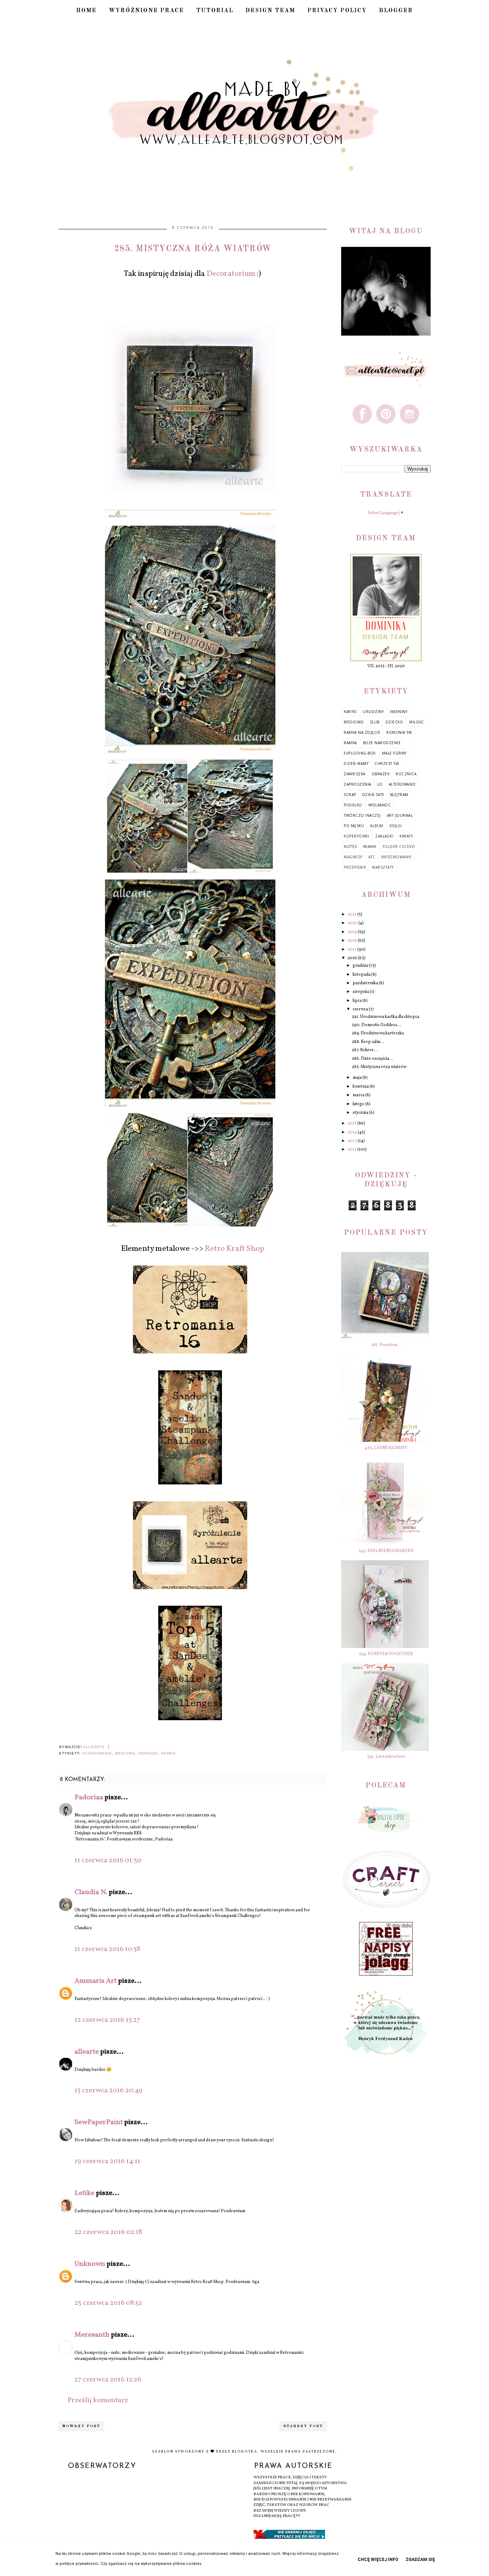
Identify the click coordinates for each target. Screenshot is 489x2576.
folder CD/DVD (399, 847)
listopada (362, 975)
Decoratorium (231, 274)
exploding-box (360, 753)
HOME (86, 11)
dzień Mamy (356, 763)
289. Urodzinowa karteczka (378, 1033)
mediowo (125, 1753)
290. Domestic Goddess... (377, 1025)
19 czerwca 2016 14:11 (107, 2161)
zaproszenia (357, 784)
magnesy (353, 857)
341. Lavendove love (386, 1757)
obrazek (148, 1753)
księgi (396, 826)
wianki (370, 847)
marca (359, 1095)
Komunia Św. (400, 732)
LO (380, 784)
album (377, 826)
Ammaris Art (96, 1981)
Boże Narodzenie (382, 743)
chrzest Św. (387, 763)
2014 (353, 1132)
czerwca (361, 1009)
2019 (353, 932)
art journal (400, 815)
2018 (353, 941)
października (366, 983)
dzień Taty (373, 795)
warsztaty (383, 867)
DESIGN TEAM (270, 11)
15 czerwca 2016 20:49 (108, 2090)
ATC (372, 857)
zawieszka (355, 774)
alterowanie (97, 1753)
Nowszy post (81, 2426)
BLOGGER (396, 11)
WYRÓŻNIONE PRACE (146, 11)
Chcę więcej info (378, 2560)
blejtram (399, 795)
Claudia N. (91, 1892)
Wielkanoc (380, 805)
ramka (168, 1753)
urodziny (373, 712)
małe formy (394, 753)
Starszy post (303, 2426)
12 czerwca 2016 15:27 (107, 2020)
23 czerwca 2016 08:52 (108, 2303)
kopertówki (356, 836)
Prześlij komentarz (98, 2400)
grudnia (361, 966)
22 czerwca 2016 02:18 (108, 2232)
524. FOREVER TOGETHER (386, 1654)
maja (357, 1078)
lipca (357, 1001)
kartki (350, 712)
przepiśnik (355, 867)
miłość (416, 722)
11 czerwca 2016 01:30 (108, 1860)
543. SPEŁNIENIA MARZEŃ (386, 1551)
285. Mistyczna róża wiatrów (379, 1067)
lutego (359, 1104)
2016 (353, 958)
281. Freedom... (386, 1345)
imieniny (399, 712)
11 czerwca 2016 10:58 (107, 1949)
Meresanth (92, 2335)
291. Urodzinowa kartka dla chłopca (386, 1017)
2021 (352, 914)
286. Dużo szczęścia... (372, 1059)
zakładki (384, 836)
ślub (375, 722)
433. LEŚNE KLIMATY (386, 1448)
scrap (350, 795)
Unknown (90, 2264)
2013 (353, 1141)
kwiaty (406, 836)
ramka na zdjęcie (362, 732)
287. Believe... (365, 1050)
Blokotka (245, 2451)
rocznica (406, 774)
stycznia (361, 1113)
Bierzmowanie (396, 857)
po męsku (354, 826)
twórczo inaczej (362, 815)
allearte (87, 2052)
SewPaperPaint (99, 2122)
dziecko (394, 722)
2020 (353, 923)
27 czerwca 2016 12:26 (108, 2380)
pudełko (353, 805)
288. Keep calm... (368, 1042)
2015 (352, 1123)
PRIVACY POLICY (337, 11)
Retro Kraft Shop (234, 1249)
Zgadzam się (420, 2560)
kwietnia (361, 1087)
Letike (84, 2193)
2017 (352, 950)
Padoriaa (89, 1797)
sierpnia (361, 992)
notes (350, 847)
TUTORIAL (215, 11)
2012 (352, 1150)
